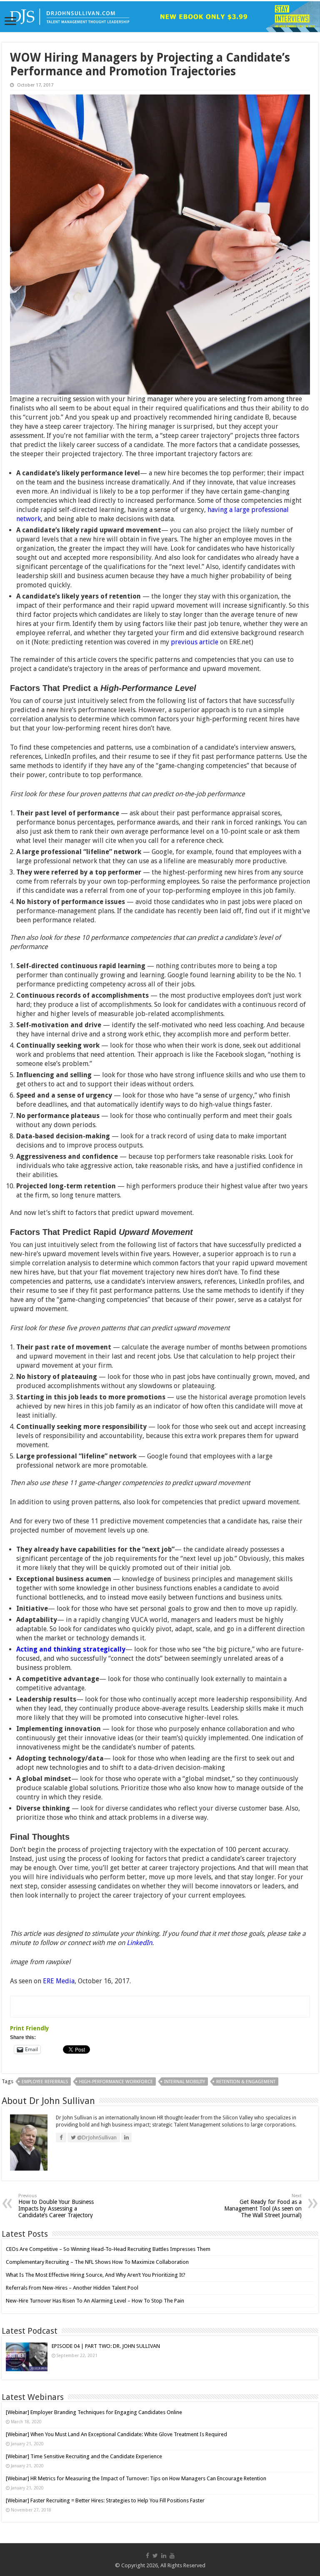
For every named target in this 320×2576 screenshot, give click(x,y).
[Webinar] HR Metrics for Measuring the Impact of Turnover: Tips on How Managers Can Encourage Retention (136, 2478)
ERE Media (59, 1981)
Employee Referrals (45, 2082)
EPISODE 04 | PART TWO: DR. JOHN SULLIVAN (106, 2346)
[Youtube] (172, 2556)
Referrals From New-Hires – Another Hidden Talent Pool (72, 2288)
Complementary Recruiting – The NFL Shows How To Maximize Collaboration (97, 2262)
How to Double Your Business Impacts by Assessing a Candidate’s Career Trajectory (56, 2206)
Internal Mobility (185, 2082)
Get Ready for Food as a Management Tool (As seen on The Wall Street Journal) (263, 2206)
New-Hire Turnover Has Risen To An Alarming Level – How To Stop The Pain (95, 2301)
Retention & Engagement (246, 2082)
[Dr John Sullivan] (160, 17)
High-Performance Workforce (116, 2082)
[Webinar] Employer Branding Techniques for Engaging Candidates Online (94, 2412)
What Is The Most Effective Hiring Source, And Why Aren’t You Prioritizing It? (96, 2275)
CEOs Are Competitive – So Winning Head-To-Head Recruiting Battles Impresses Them (108, 2249)
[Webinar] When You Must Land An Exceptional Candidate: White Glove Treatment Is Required (116, 2434)
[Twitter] (155, 2556)
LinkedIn (139, 1943)
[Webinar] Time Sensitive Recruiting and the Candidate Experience (84, 2456)
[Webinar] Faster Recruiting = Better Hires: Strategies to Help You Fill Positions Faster (105, 2500)
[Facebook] (147, 2556)
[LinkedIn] (164, 2556)
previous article (195, 642)
